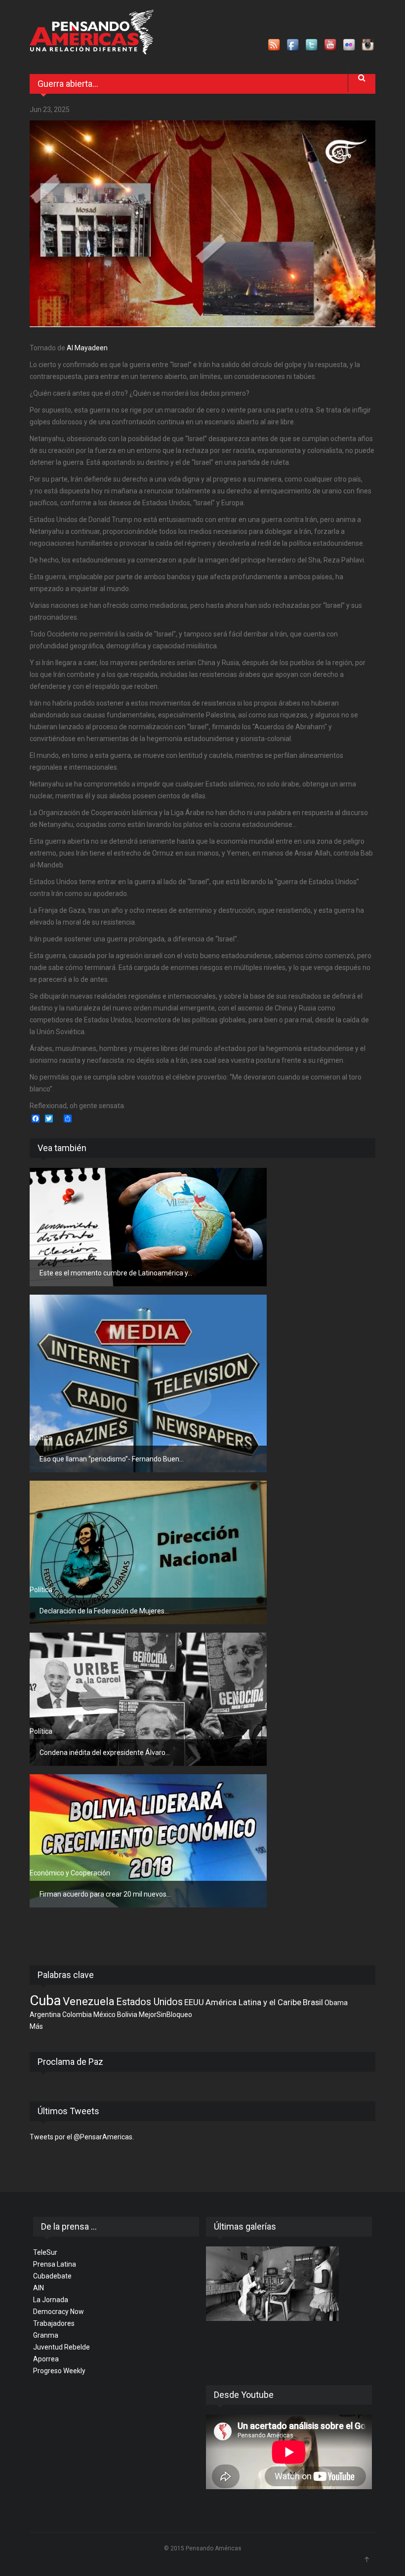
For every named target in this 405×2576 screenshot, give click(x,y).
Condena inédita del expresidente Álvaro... (105, 1753)
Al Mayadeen (87, 348)
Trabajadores (54, 2323)
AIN (39, 2288)
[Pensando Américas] (92, 32)
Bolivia (127, 2015)
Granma (46, 2335)
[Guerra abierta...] (202, 224)
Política (41, 1252)
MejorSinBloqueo (165, 2015)
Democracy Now (59, 2312)
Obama (336, 2003)
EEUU (194, 2002)
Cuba (45, 2000)
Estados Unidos (149, 2002)
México (104, 2015)
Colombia (77, 2015)
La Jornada (51, 2300)
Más (36, 2026)
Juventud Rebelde (61, 2347)
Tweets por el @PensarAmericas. (82, 2137)
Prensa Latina (55, 2264)
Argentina (45, 2015)
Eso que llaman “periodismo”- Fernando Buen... (112, 1459)
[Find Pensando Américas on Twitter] (312, 45)
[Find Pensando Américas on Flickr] (350, 45)
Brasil (313, 2002)
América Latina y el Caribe (253, 2002)
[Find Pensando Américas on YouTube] (331, 45)
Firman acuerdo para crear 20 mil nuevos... (105, 1894)
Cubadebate (52, 2276)
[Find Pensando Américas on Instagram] (368, 45)
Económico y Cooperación (70, 1873)
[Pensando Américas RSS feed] (275, 45)
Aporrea (46, 2359)
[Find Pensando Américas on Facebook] (293, 45)
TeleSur (45, 2252)
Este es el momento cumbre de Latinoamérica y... (116, 1273)
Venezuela (89, 2001)
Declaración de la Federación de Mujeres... (104, 1611)
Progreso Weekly (59, 2371)
